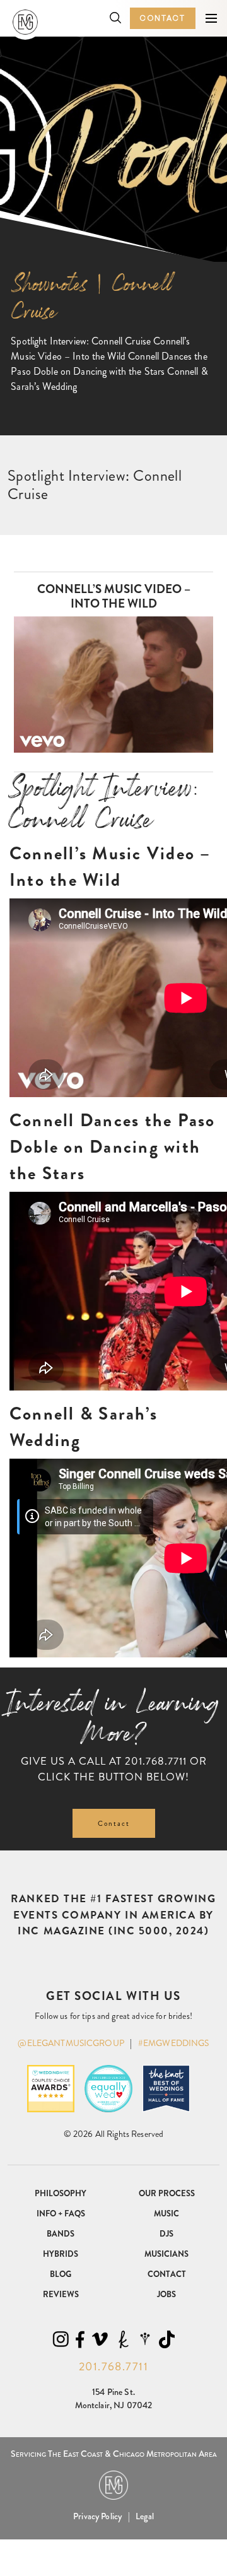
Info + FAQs (61, 2214)
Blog (61, 2274)
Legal (145, 2516)
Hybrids (61, 2254)
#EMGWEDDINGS (174, 2043)
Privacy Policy (97, 2516)
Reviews (61, 2294)
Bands (61, 2234)
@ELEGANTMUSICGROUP (71, 2043)
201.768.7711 (156, 1761)
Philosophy (61, 2193)
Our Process (167, 2193)
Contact (163, 18)
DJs (166, 2234)
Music (166, 2214)
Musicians (166, 2254)
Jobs (166, 2294)
